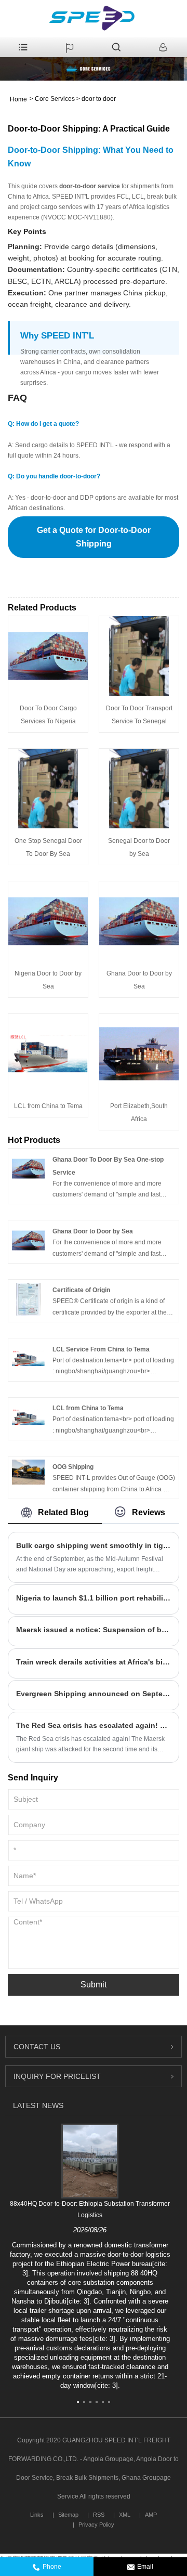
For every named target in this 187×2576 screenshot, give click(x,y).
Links (37, 2515)
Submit (94, 1985)
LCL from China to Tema (48, 1106)
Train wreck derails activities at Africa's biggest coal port (94, 1662)
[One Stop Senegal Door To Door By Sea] (48, 788)
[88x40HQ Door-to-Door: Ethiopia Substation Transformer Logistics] (90, 2161)
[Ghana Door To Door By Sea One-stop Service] (28, 1168)
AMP (151, 2515)
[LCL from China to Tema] (48, 1053)
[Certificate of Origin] (28, 1299)
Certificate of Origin (81, 1290)
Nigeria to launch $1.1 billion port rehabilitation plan (94, 1598)
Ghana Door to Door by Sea (93, 1231)
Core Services (55, 99)
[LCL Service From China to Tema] (28, 1358)
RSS (99, 2515)
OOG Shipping (73, 1467)
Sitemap (68, 2515)
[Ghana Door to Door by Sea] (139, 921)
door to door (99, 99)
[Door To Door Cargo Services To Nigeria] (48, 656)
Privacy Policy (96, 2525)
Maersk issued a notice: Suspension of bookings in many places (94, 1630)
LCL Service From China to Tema (101, 1349)
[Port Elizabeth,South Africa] (139, 1053)
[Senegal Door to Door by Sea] (139, 788)
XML (125, 2515)
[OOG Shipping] (28, 1472)
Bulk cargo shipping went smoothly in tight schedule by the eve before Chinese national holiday (94, 1545)
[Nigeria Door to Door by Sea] (48, 921)
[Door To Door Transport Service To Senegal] (139, 656)
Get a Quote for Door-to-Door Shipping (94, 537)
